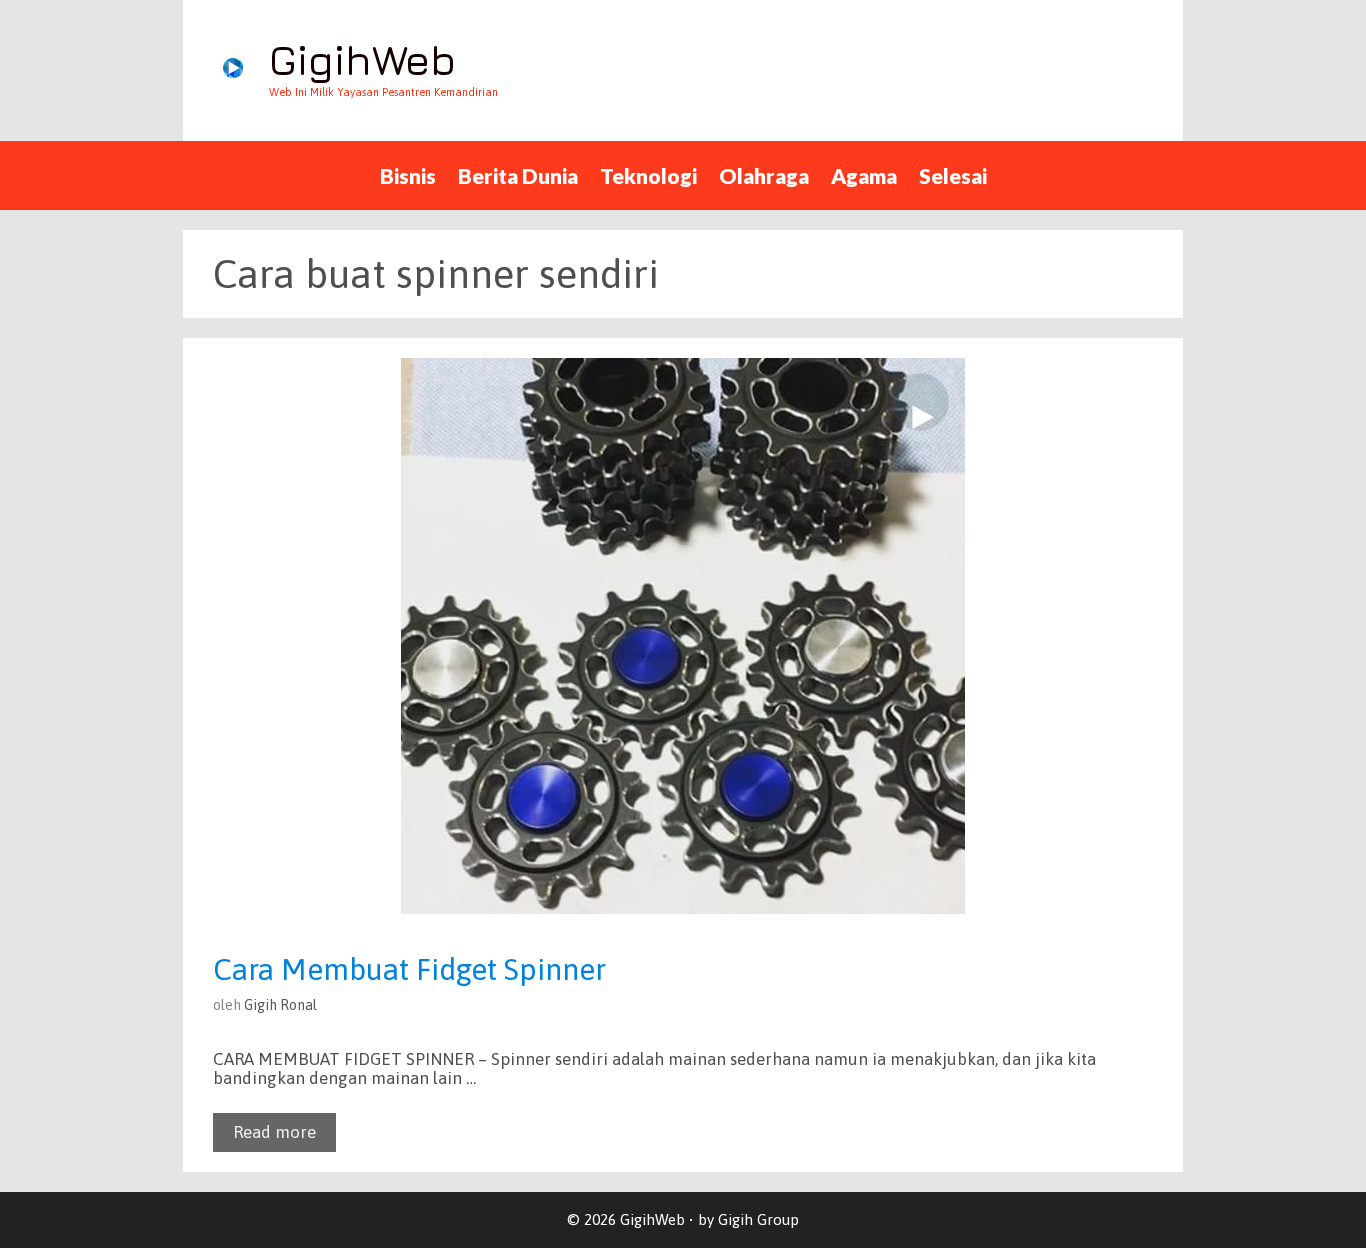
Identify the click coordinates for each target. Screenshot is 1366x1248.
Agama (864, 175)
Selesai (953, 175)
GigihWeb (362, 59)
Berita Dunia (518, 175)
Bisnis (408, 175)
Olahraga (764, 175)
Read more (274, 1132)
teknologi (648, 175)
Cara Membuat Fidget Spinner (409, 969)
